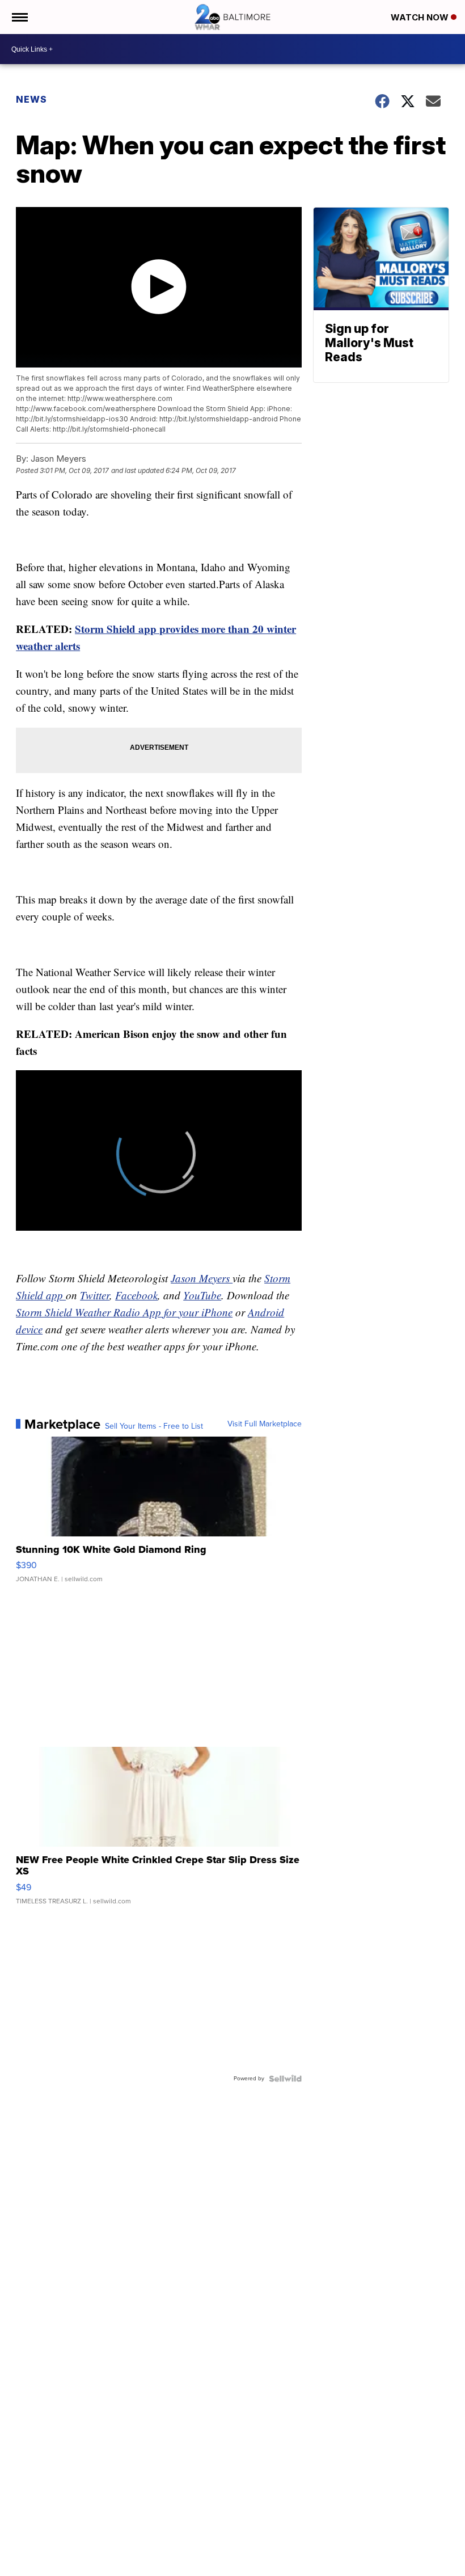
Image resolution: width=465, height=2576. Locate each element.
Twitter (95, 1295)
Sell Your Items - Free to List (154, 1426)
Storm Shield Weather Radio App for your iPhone (124, 1312)
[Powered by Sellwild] (285, 2079)
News (31, 99)
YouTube (202, 1295)
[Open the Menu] (19, 17)
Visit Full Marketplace (265, 1424)
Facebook (136, 1295)
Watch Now (421, 17)
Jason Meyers (202, 1278)
